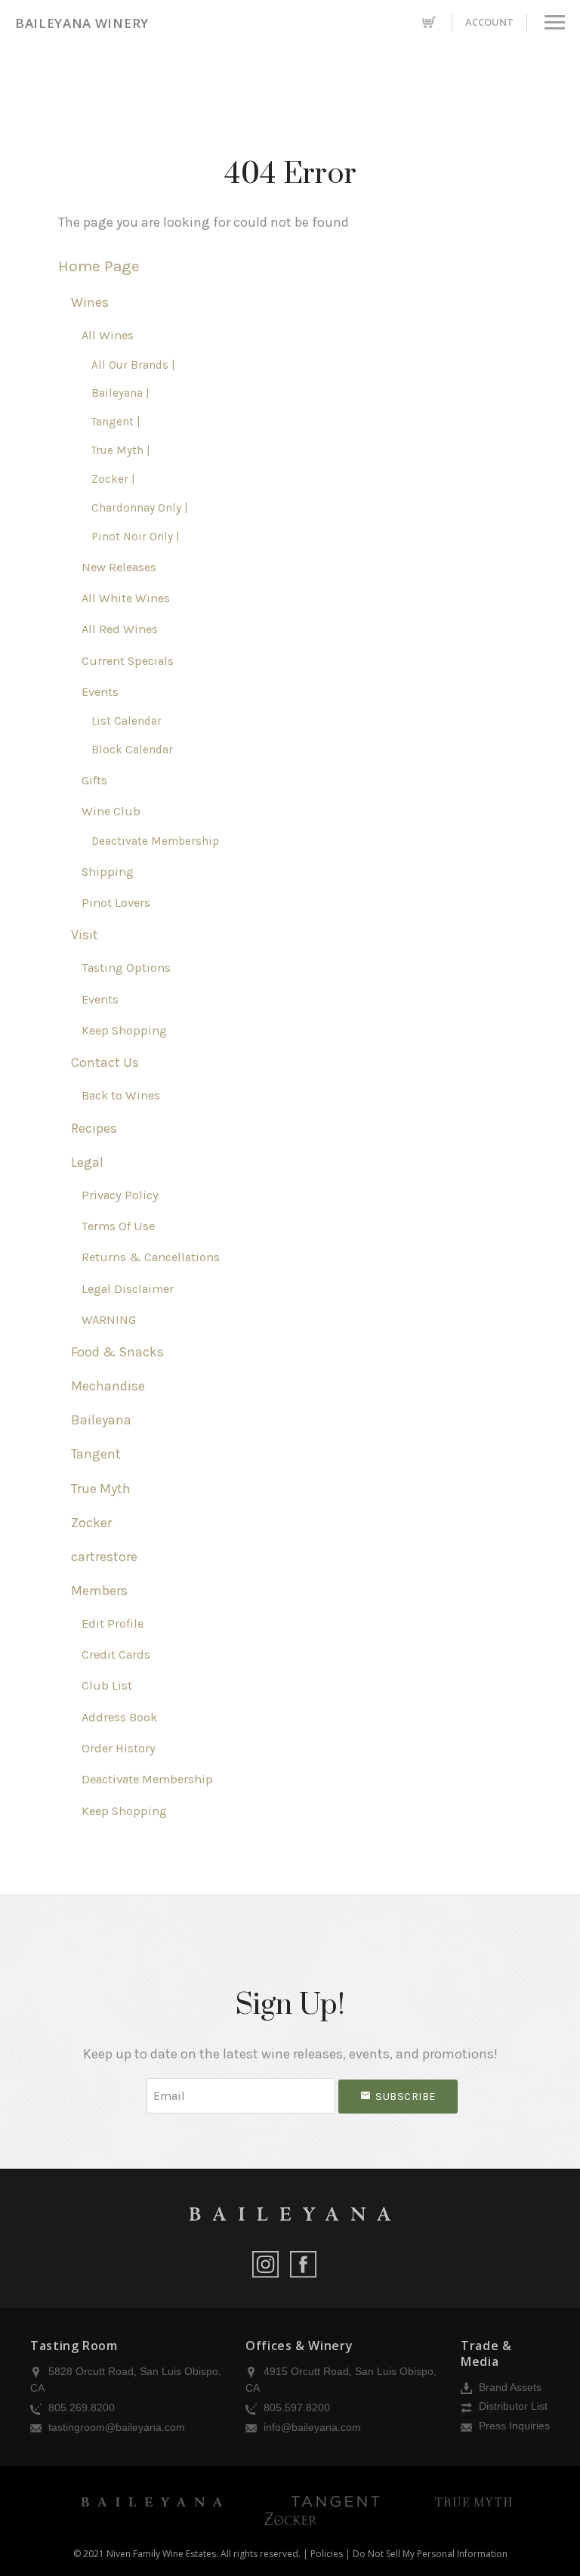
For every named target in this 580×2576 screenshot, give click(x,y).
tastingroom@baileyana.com (115, 2427)
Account (489, 22)
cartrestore (104, 1557)
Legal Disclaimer (128, 1289)
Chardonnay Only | (140, 508)
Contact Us (105, 1062)
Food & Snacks (117, 1352)
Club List (107, 1685)
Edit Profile (113, 1624)
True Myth (101, 1489)
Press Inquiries (513, 2426)
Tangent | (116, 422)
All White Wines (126, 598)
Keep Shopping (124, 1030)
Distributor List (512, 2406)
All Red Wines (120, 629)
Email (133, 2081)
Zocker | (113, 479)
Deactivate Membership (155, 841)
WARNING (109, 1320)
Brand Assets (509, 2387)
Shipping (108, 872)
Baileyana (101, 1420)
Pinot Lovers (116, 903)
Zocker (91, 1523)
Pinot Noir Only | (136, 537)
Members (99, 1591)
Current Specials (128, 661)
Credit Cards (116, 1654)
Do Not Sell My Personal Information (430, 2554)
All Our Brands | (133, 365)
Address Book (119, 1717)
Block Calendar (132, 750)
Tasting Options (126, 968)
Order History (119, 1748)
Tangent (96, 1454)
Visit (85, 935)
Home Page (99, 266)
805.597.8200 (295, 2407)
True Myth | (121, 450)
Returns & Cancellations (151, 1257)
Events (100, 692)
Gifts (94, 780)
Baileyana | (120, 393)
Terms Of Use (118, 1226)
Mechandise (108, 1386)
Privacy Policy (120, 1195)
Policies (327, 2554)
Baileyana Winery (82, 23)
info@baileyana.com (311, 2427)
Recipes (94, 1128)
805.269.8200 (80, 2407)
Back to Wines (121, 1095)
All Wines (108, 335)
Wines (90, 302)
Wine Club (111, 811)
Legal (87, 1162)
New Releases (119, 567)
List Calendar (126, 721)
